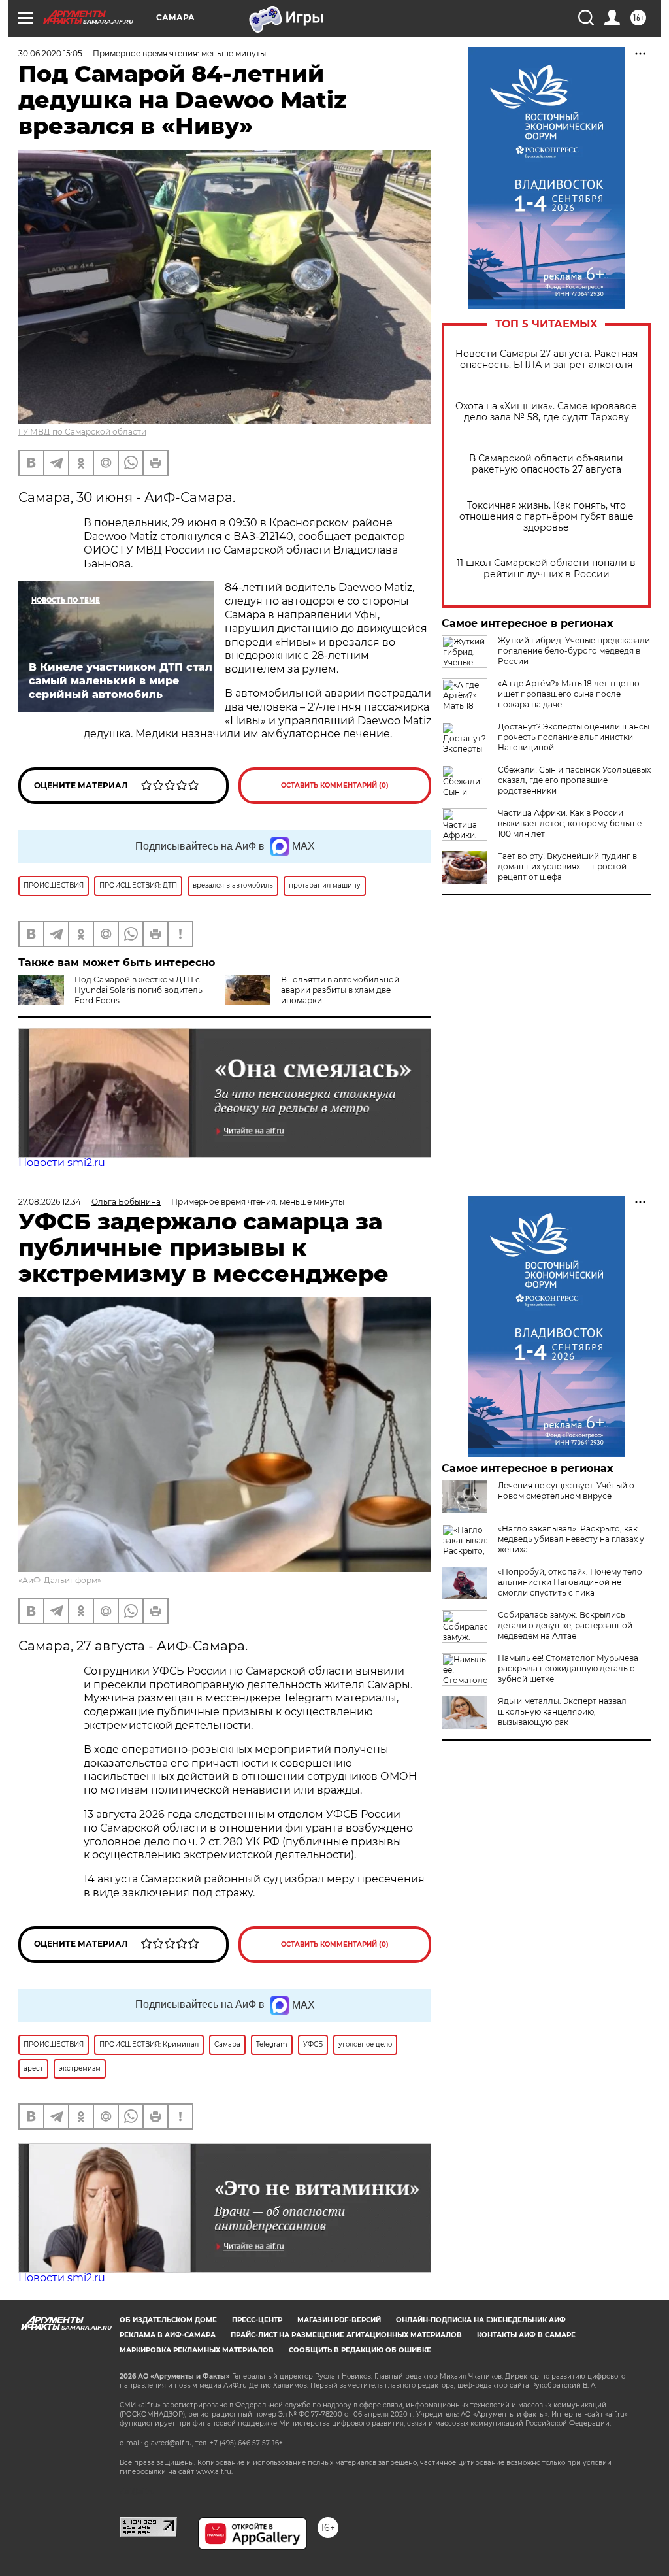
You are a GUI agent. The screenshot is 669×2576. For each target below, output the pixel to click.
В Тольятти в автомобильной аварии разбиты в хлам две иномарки (340, 990)
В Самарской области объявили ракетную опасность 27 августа (546, 464)
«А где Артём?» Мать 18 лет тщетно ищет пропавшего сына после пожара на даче (569, 694)
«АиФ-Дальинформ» (60, 1580)
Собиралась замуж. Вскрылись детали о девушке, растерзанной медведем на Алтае (565, 1625)
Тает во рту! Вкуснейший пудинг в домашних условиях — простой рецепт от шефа (567, 866)
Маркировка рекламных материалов (197, 2350)
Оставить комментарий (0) (335, 785)
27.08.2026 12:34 (50, 1202)
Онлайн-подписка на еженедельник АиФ (481, 2320)
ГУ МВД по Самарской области (82, 432)
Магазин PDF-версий (339, 2320)
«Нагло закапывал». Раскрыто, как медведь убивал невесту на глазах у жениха (571, 1539)
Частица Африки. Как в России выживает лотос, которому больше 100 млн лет (570, 823)
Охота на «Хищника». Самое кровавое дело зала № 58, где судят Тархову (546, 412)
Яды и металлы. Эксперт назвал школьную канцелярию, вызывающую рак (562, 1712)
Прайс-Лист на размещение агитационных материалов (346, 2335)
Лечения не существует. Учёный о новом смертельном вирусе (566, 1491)
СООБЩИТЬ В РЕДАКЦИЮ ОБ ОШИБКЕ (360, 2350)
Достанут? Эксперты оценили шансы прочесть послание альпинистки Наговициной (574, 737)
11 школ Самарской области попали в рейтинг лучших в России (546, 569)
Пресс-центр (257, 2320)
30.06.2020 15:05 (50, 53)
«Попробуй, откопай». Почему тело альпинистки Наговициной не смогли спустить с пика (570, 1582)
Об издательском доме (168, 2320)
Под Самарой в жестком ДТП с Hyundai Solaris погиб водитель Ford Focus (139, 990)
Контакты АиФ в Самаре (526, 2335)
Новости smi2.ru (62, 1163)
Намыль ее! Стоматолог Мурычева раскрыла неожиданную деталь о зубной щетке (568, 1668)
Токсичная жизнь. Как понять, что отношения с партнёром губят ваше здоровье (547, 517)
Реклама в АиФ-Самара (168, 2335)
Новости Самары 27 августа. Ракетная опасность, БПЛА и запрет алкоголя (547, 360)
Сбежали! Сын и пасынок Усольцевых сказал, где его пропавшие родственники (574, 780)
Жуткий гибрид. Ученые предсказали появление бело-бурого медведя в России (574, 651)
